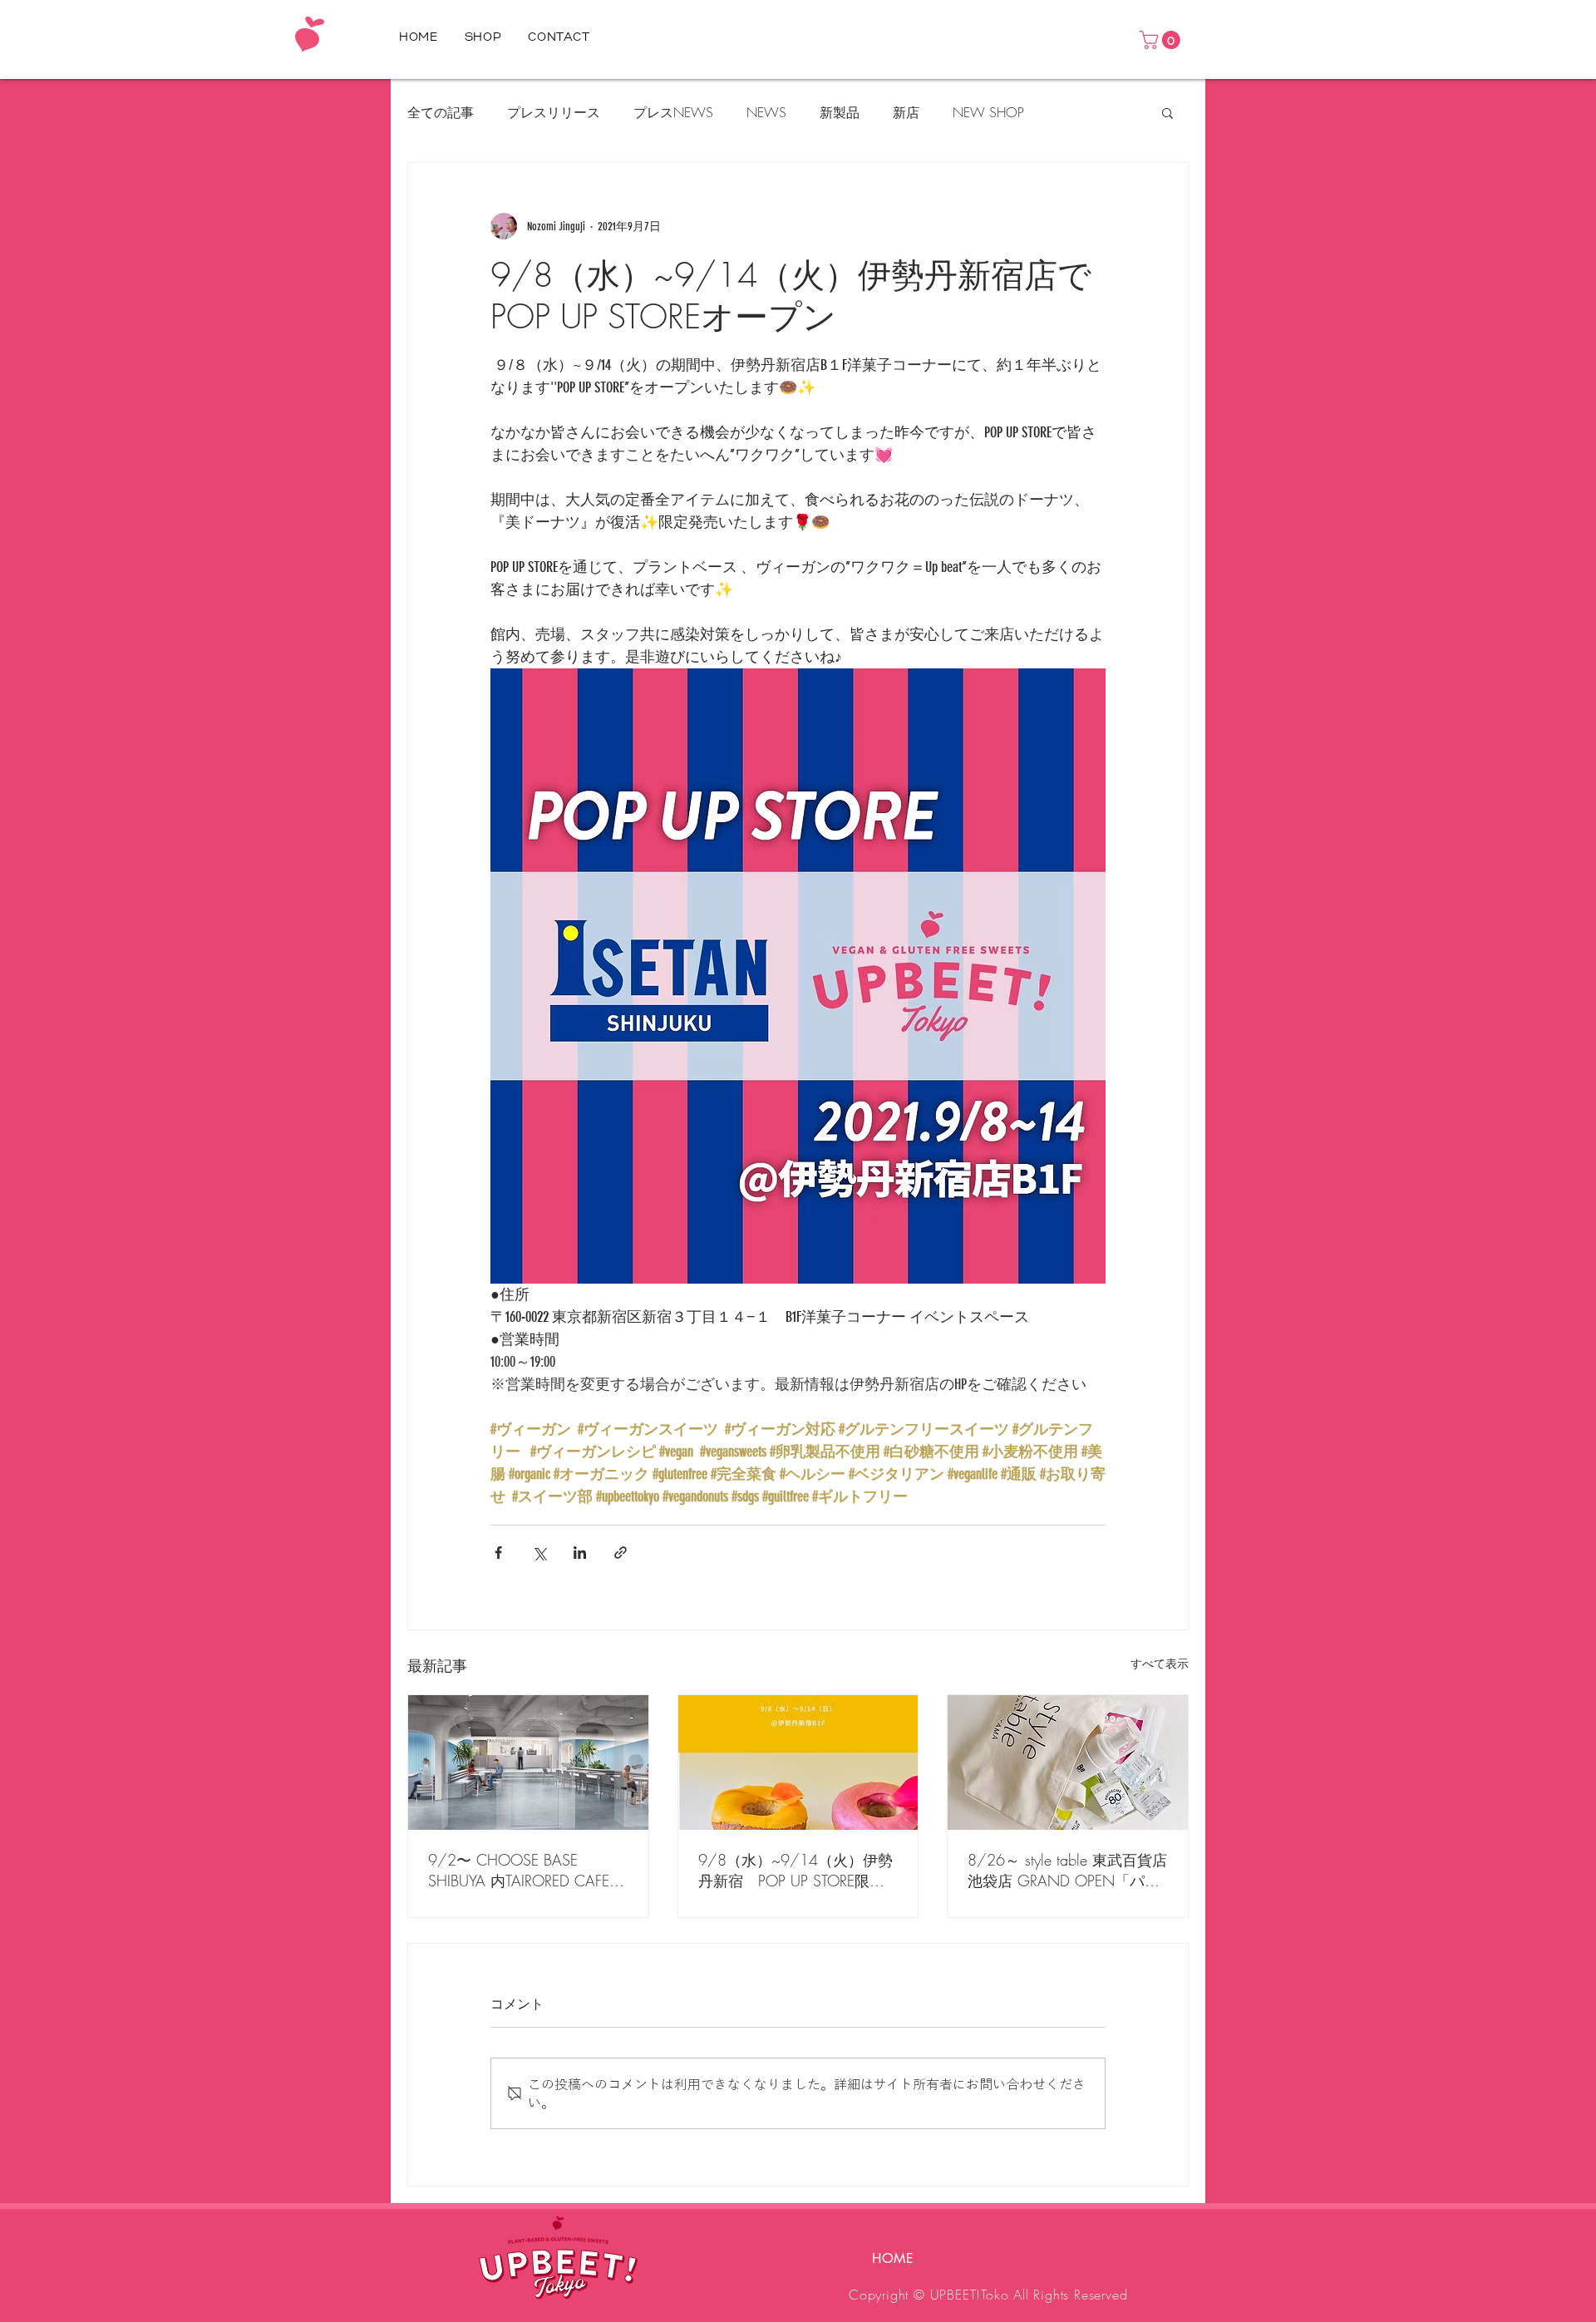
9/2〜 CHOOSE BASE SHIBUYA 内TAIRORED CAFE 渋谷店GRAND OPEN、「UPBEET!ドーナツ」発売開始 (522, 1871)
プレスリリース (554, 112)
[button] (1162, 40)
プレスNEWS (673, 112)
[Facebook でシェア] (498, 1553)
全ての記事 (441, 112)
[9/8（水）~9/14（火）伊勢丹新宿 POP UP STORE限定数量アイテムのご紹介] (798, 1762)
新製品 (840, 112)
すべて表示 (1160, 1664)
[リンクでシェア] (621, 1553)
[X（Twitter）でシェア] (539, 1553)
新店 (906, 112)
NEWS (766, 112)
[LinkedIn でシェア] (580, 1553)
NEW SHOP (988, 112)
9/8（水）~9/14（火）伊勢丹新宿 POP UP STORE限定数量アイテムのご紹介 (796, 1871)
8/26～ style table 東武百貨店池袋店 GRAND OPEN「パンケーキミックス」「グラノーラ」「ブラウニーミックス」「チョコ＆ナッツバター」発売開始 (1067, 1871)
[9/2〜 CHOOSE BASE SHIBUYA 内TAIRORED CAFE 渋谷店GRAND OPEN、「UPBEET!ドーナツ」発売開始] (528, 1762)
